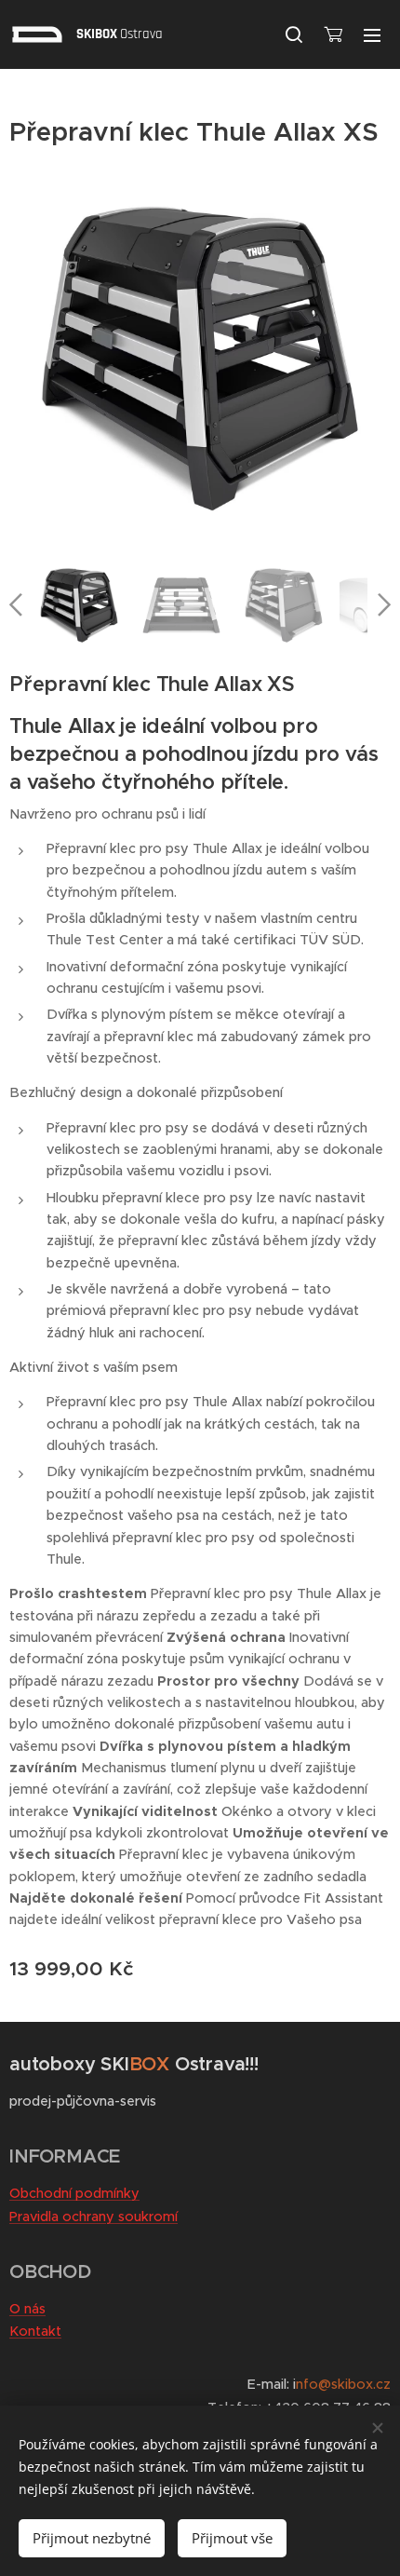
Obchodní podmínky (74, 2193)
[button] (294, 34)
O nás (27, 2309)
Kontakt (35, 2331)
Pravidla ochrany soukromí (93, 2217)
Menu (372, 34)
